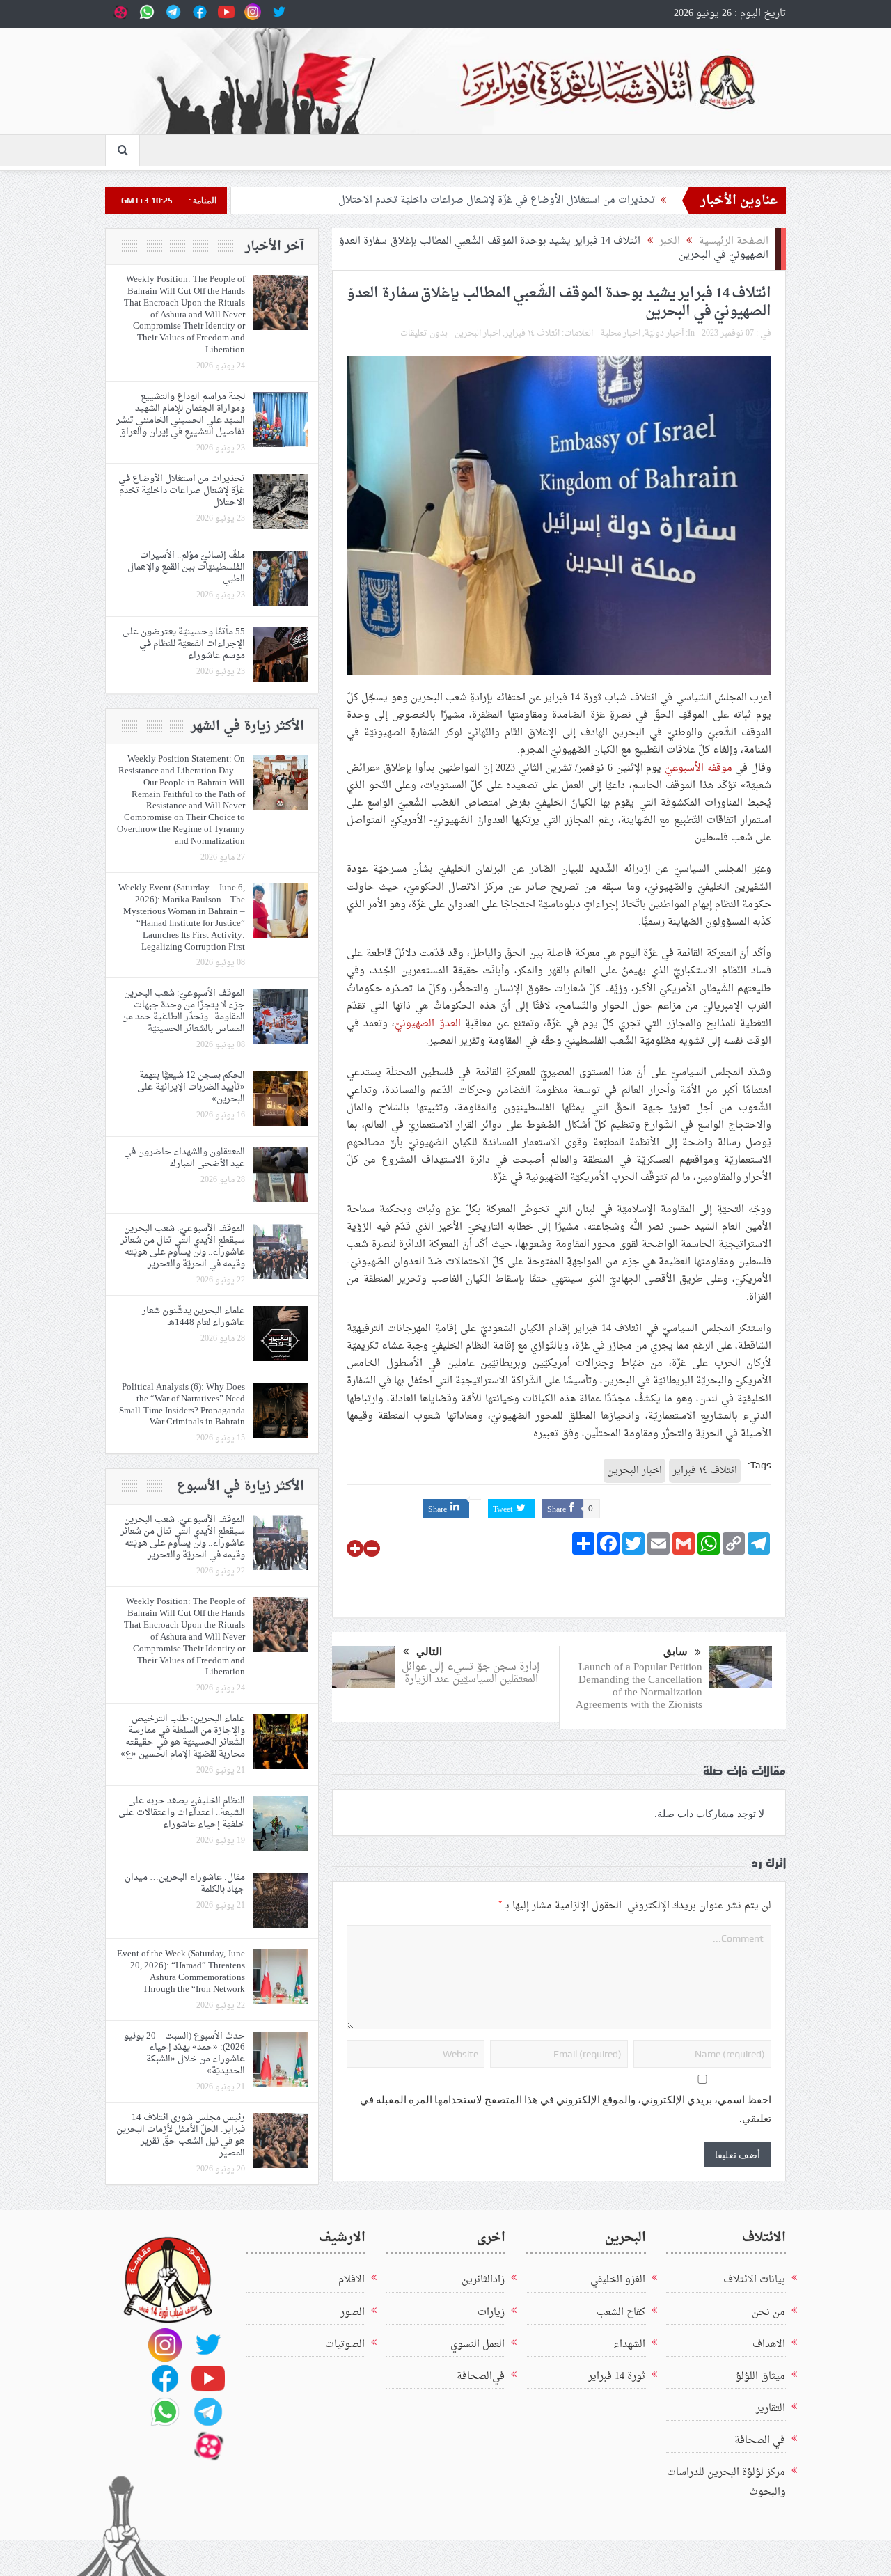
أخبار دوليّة (664, 333)
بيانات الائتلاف (754, 2280)
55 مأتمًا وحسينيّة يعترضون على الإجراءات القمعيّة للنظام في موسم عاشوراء (184, 644)
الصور (353, 2312)
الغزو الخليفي (618, 2280)
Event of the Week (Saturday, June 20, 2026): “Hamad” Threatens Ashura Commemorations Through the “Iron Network (181, 1972)
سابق (676, 1651)
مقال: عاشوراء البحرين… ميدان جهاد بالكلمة (185, 1883)
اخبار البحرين (478, 333)
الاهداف (769, 2345)
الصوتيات (345, 2345)
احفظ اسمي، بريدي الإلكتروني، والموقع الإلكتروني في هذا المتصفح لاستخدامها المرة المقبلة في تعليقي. (566, 2109)
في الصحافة (760, 2441)
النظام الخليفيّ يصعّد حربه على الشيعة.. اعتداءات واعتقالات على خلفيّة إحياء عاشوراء (182, 1813)
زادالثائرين (483, 2280)
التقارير (771, 2409)
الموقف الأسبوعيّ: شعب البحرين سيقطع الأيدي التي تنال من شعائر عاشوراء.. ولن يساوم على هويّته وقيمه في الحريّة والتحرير (183, 1246)
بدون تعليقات (424, 333)
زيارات (491, 2312)
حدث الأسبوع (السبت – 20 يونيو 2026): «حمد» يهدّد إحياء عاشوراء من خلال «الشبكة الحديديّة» (184, 2054)
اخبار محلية (620, 333)
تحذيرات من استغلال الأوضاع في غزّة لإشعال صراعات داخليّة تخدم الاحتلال (497, 200)
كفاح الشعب (621, 2312)
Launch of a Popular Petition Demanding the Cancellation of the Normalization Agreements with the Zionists (639, 1687)
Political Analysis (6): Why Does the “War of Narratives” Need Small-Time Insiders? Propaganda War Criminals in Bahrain (182, 1405)
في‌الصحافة (481, 2377)
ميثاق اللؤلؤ (760, 2377)
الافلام (352, 2280)
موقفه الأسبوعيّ (699, 768)
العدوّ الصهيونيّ (427, 1024)
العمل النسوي (478, 2345)
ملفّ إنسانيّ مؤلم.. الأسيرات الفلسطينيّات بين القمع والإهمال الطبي (186, 567)
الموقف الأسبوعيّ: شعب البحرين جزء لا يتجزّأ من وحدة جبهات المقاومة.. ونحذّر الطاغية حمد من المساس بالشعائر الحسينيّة (183, 1011)
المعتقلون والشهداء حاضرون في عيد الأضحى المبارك (184, 1158)
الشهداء (629, 2345)
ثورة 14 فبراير (617, 2377)
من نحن (768, 2312)
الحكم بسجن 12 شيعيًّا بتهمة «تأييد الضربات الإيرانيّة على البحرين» (191, 1087)
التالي (429, 1651)
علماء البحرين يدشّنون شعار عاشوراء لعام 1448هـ (194, 1317)
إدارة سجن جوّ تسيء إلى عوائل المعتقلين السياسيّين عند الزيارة (471, 1673)
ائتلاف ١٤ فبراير (532, 333)
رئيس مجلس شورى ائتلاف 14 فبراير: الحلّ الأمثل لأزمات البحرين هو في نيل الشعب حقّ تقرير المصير (181, 2135)
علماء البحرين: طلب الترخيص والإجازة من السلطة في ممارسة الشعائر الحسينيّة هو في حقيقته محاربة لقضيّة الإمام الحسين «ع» (183, 1736)
